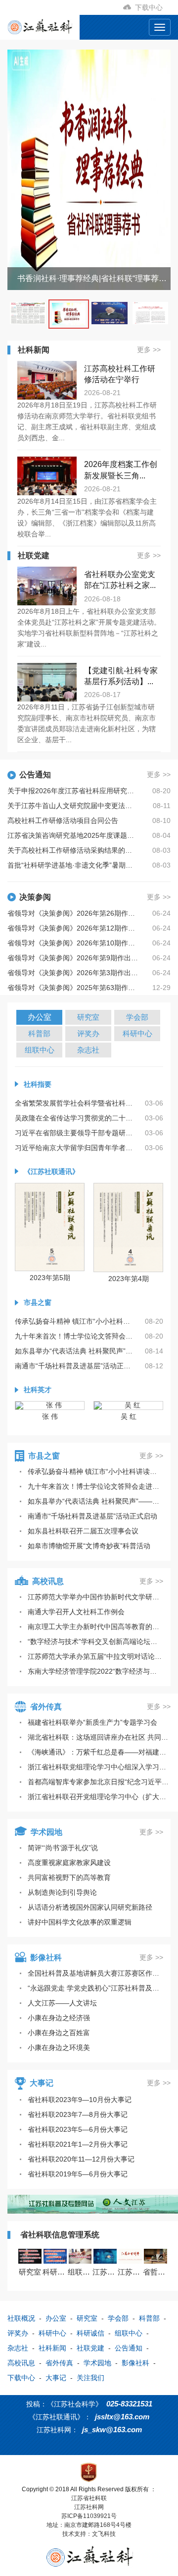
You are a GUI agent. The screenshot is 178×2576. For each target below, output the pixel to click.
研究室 (87, 2318)
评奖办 (18, 2333)
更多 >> (149, 350)
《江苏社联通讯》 (51, 1171)
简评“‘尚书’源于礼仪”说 (63, 1848)
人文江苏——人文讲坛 (62, 2003)
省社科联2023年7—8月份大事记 (78, 2114)
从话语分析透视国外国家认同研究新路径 (90, 1907)
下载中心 (151, 7)
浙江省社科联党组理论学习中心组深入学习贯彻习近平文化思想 (99, 1767)
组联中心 (129, 2333)
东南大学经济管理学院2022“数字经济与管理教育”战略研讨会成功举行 (95, 1671)
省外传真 (59, 2363)
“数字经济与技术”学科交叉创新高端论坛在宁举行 (95, 1641)
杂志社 (18, 2348)
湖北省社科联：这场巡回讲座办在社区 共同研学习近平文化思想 (99, 1737)
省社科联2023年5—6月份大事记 (78, 2129)
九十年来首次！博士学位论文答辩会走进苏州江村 (95, 1486)
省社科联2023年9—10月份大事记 (80, 2100)
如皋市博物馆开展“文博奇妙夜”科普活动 (89, 1546)
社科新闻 (52, 2348)
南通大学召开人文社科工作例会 (76, 1612)
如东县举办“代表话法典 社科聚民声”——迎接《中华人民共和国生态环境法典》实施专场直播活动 (95, 1501)
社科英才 (38, 1390)
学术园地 (97, 2363)
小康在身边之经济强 (59, 2018)
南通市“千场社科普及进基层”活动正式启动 (92, 1516)
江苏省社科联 (89, 2498)
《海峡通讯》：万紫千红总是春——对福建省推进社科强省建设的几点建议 (99, 1752)
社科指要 (38, 1084)
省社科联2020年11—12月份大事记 (81, 2159)
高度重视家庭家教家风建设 (69, 1863)
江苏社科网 (89, 2507)
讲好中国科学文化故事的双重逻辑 (80, 1922)
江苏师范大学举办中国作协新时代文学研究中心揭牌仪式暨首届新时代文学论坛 (95, 1597)
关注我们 (90, 2378)
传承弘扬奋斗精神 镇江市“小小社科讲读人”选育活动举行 (95, 1471)
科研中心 (52, 2333)
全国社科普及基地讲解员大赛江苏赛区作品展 (95, 1973)
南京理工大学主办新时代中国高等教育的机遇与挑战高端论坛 (95, 1627)
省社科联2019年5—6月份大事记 (78, 2174)
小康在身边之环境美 (59, 2048)
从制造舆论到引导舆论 (62, 1892)
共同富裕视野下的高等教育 (69, 1877)
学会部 (118, 2318)
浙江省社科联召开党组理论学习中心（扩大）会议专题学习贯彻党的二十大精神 (99, 1797)
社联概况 (21, 2318)
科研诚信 (90, 2333)
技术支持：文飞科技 (89, 2534)
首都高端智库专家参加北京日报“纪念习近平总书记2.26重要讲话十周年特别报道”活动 (99, 1782)
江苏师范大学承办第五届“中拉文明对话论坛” (95, 1656)
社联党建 (90, 2348)
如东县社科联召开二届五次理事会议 (83, 1531)
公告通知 (129, 2348)
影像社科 (135, 2363)
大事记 (56, 2378)
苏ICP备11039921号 (89, 2516)
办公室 (56, 2318)
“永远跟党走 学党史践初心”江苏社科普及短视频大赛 (95, 1988)
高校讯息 (21, 2363)
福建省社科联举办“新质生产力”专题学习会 (92, 1722)
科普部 (149, 2318)
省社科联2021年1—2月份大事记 (78, 2144)
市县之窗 (38, 1302)
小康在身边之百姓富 (59, 2033)
